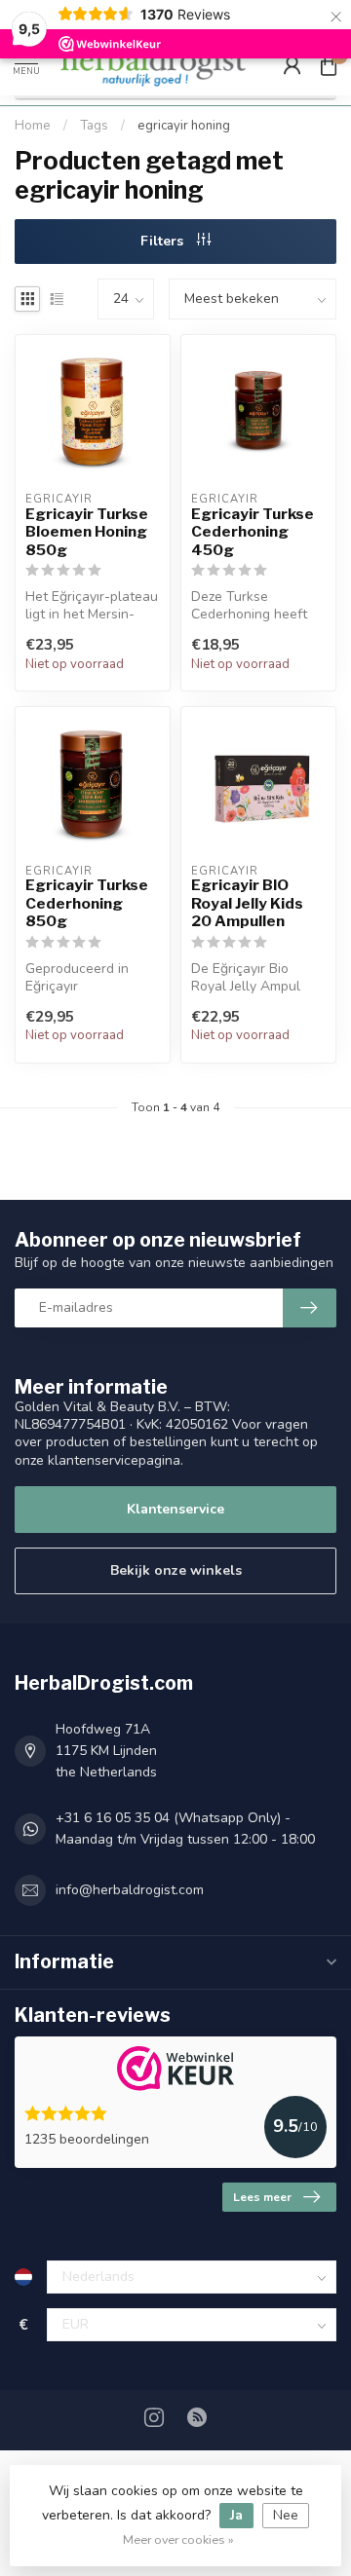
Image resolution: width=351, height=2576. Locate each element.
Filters (164, 241)
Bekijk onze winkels (176, 1570)
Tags (94, 126)
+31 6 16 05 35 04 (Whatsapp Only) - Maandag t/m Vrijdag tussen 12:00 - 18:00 (185, 1829)
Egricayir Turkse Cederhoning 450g (253, 532)
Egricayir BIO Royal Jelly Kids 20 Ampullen (247, 903)
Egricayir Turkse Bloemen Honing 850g (87, 532)
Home (33, 126)
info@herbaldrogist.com (130, 1890)
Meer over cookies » (178, 2539)
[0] (329, 64)
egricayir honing (184, 126)
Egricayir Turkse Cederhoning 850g (87, 903)
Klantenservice (175, 1509)
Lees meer (262, 2197)
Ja (236, 2515)
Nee (286, 2515)
